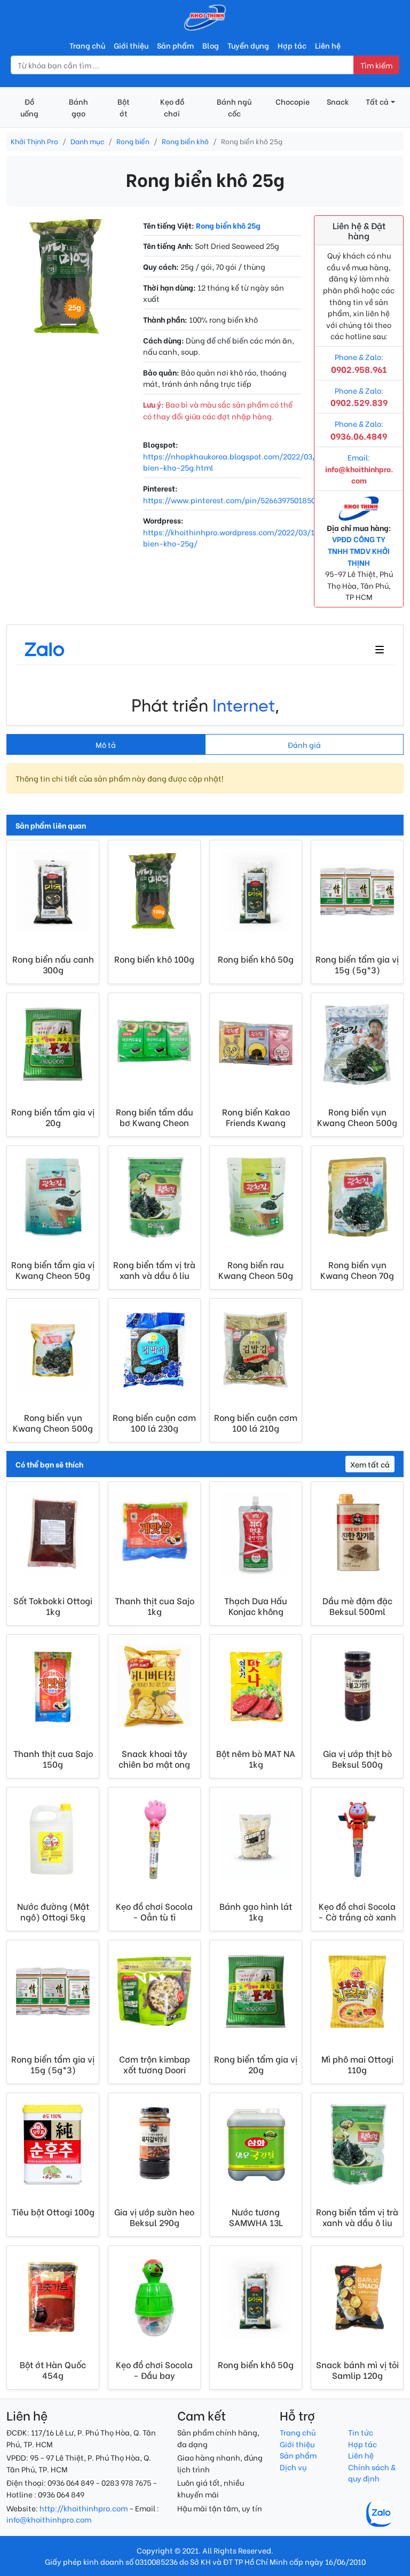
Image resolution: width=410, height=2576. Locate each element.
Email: (359, 469)
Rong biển (133, 141)
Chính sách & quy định (372, 2473)
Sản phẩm (175, 45)
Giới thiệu (131, 45)
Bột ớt (124, 107)
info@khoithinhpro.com (49, 2519)
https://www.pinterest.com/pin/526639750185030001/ (242, 500)
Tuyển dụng (248, 45)
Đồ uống (29, 107)
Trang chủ (87, 45)
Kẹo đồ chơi (172, 107)
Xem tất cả (370, 1464)
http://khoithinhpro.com (84, 2508)
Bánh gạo (78, 107)
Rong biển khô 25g (228, 225)
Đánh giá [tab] (304, 744)
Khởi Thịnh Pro (34, 141)
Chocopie (293, 101)
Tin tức (361, 2432)
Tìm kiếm (376, 65)
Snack (338, 101)
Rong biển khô (185, 141)
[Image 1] (68, 325)
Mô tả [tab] (106, 744)
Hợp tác (292, 45)
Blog (211, 45)
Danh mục (87, 141)
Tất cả (377, 101)
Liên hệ (328, 45)
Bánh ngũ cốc (234, 107)
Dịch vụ (293, 2467)
